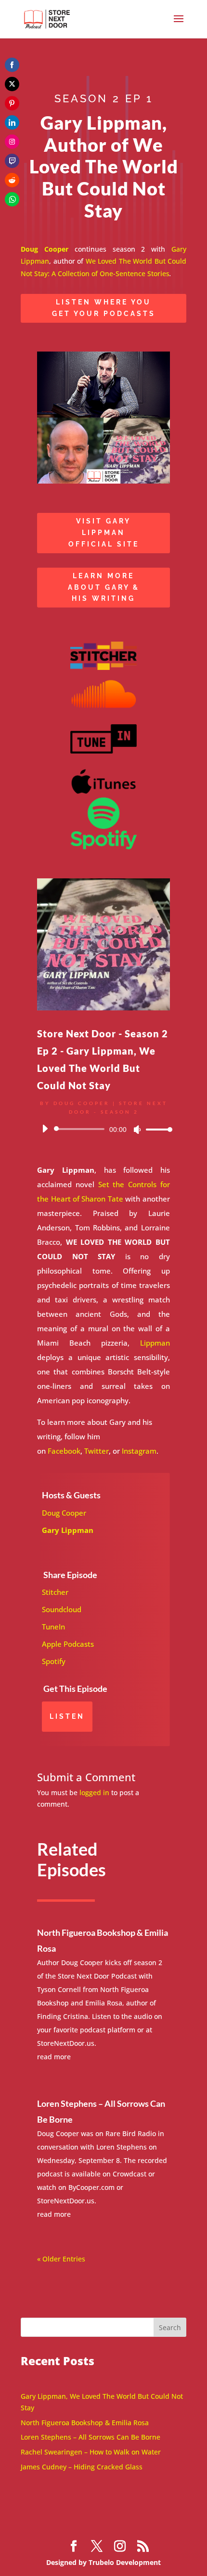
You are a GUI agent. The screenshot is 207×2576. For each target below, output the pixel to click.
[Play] (45, 1129)
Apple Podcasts (68, 1644)
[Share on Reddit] (12, 180)
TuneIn (53, 1627)
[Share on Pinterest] (12, 103)
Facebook (64, 1451)
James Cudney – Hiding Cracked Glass (82, 2467)
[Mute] (137, 1130)
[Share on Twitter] (12, 84)
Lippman (155, 1343)
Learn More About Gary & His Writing (104, 587)
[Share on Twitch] (12, 161)
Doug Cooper (64, 1513)
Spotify (54, 1661)
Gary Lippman (68, 1530)
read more (54, 2057)
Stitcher (55, 1592)
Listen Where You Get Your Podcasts (104, 308)
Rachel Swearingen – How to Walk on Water (91, 2452)
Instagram (139, 1451)
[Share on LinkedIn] (12, 122)
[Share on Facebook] (12, 65)
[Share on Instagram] (12, 142)
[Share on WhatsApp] (12, 199)
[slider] (156, 1129)
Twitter (97, 1451)
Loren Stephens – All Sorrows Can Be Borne (91, 2437)
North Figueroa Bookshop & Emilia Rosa (85, 2423)
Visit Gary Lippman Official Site (104, 533)
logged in (94, 1792)
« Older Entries (61, 2259)
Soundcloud (62, 1609)
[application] (103, 1129)
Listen (67, 1716)
